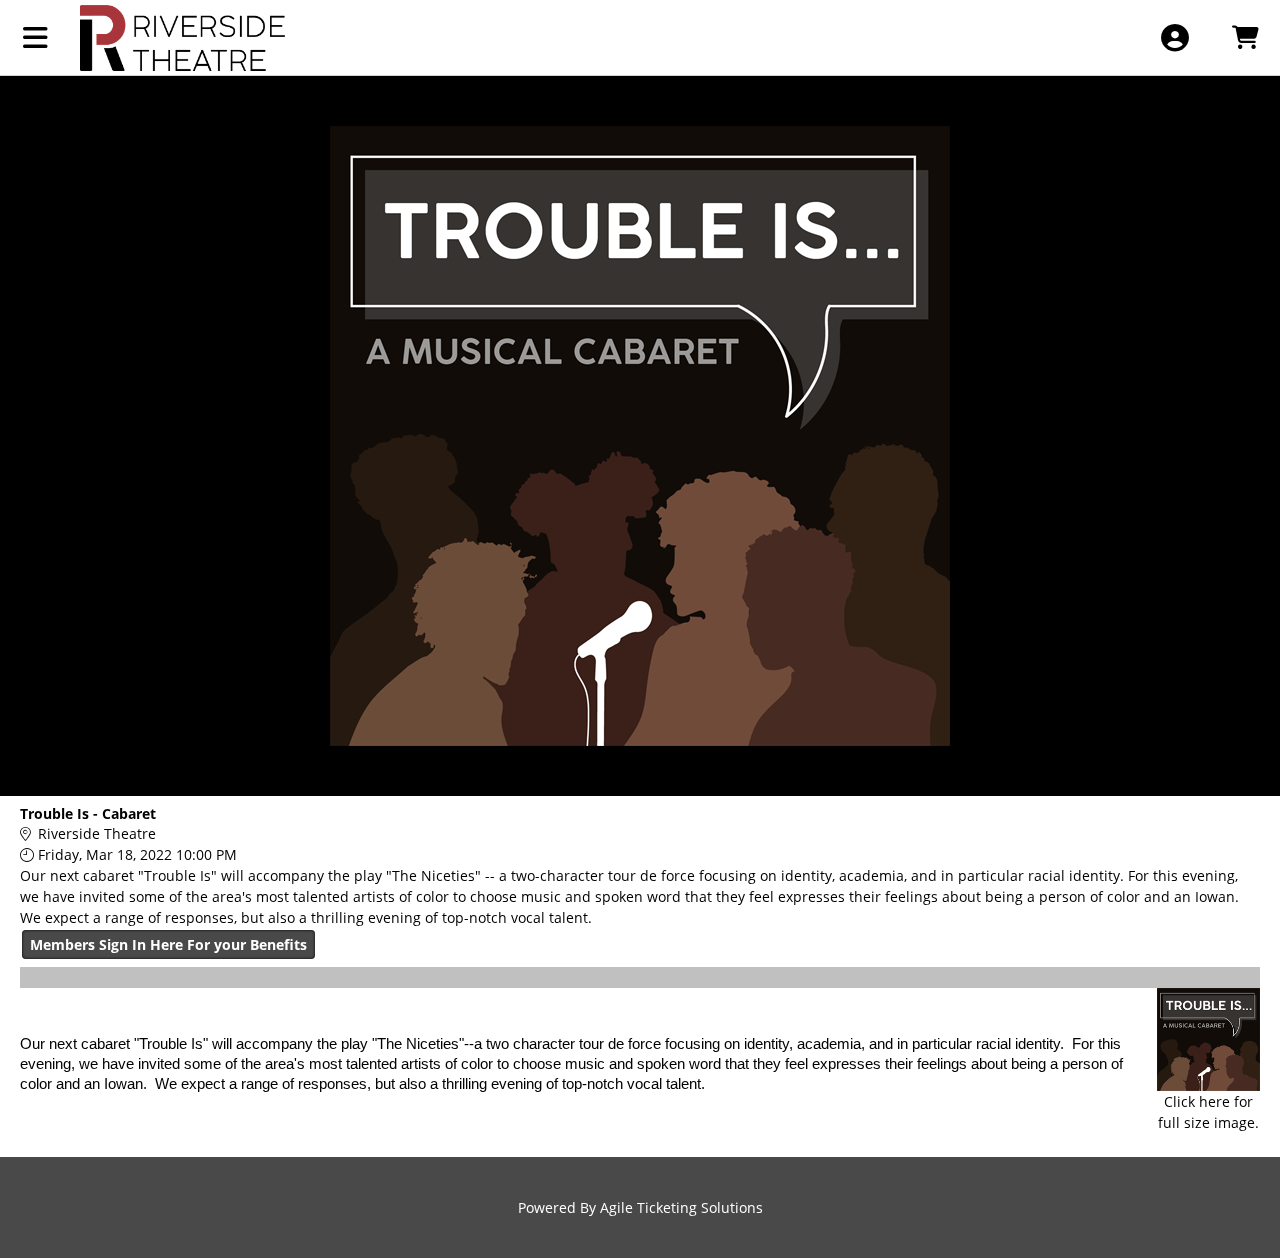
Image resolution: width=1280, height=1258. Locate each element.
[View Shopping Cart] (1244, 37)
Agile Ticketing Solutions (681, 1207)
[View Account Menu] (1174, 37)
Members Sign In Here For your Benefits (168, 944)
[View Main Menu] (35, 37)
